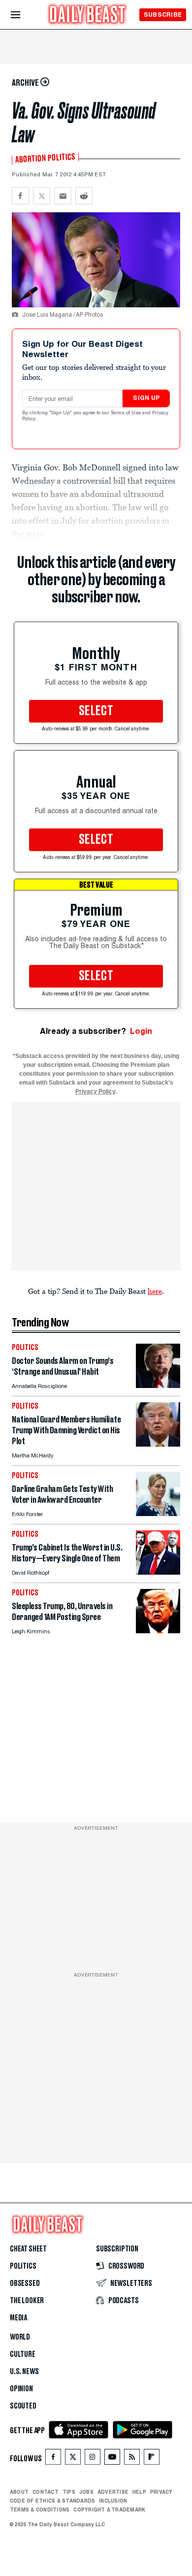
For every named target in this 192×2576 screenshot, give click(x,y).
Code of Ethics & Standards (52, 2501)
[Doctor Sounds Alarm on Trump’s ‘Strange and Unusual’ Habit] (158, 1385)
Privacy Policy (95, 1091)
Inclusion (113, 2501)
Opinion (21, 2389)
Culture (23, 2354)
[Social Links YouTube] (112, 2459)
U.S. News (24, 2372)
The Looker (27, 2301)
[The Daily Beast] (88, 16)
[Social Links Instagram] (93, 2459)
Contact (46, 2492)
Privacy (161, 2492)
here (155, 1291)
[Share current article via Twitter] (42, 196)
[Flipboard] (151, 2459)
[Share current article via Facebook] (20, 196)
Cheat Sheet (28, 2249)
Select (96, 711)
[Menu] (24, 15)
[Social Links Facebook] (53, 2459)
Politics (23, 2266)
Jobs (86, 2492)
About (19, 2492)
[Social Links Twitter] (73, 2459)
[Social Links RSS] (132, 2459)
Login (141, 1031)
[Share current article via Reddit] (84, 196)
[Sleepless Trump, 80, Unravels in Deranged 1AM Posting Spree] (158, 1631)
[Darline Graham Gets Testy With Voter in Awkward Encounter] (158, 1513)
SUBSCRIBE (163, 15)
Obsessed (25, 2283)
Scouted (23, 2406)
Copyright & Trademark (109, 2510)
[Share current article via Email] (63, 196)
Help (139, 2492)
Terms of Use (127, 413)
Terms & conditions (40, 2510)
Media (18, 2318)
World (20, 2337)
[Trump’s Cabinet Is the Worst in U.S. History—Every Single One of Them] (158, 1572)
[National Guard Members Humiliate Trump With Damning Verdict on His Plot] (158, 1444)
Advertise (113, 2492)
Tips (69, 2492)
